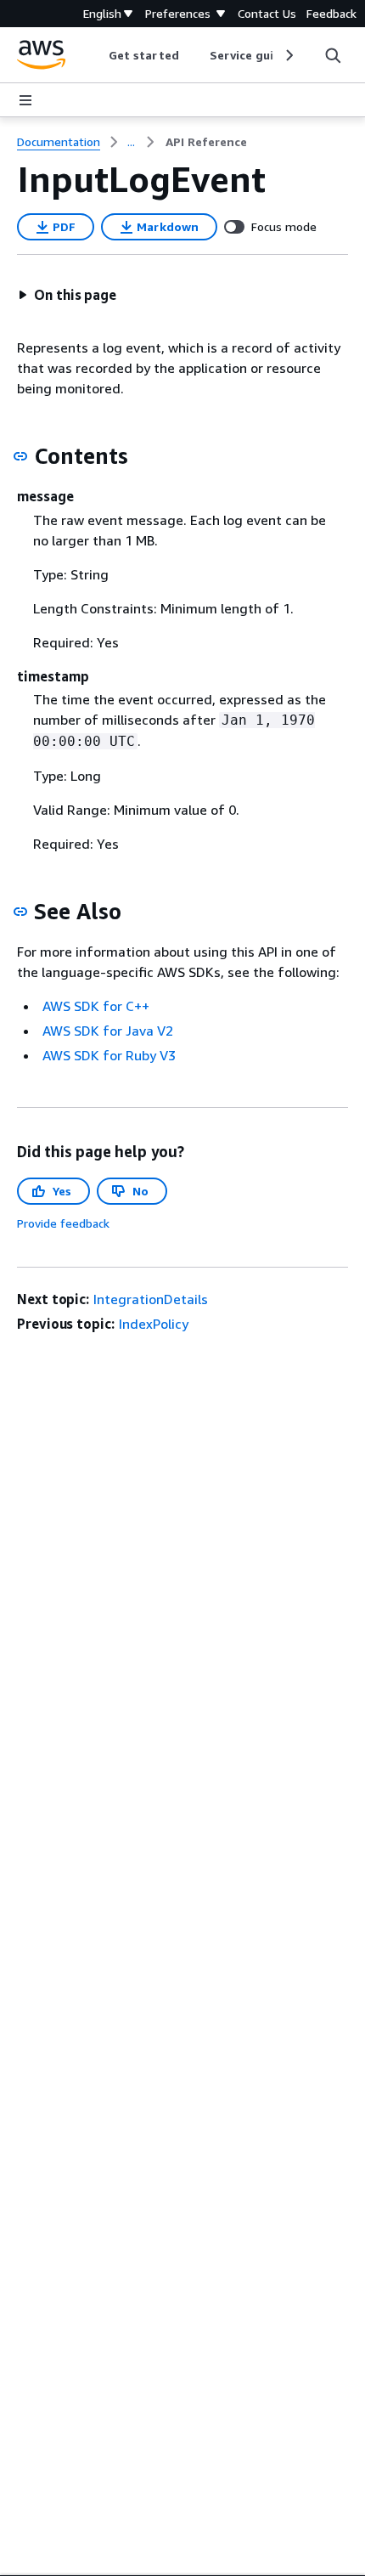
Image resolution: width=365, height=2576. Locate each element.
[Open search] (333, 55)
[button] (67, 295)
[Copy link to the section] (20, 456)
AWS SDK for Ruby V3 (109, 1055)
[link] (206, 142)
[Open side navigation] (25, 100)
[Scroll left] (96, 55)
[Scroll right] (288, 55)
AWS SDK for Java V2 (108, 1031)
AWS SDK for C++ (96, 1006)
